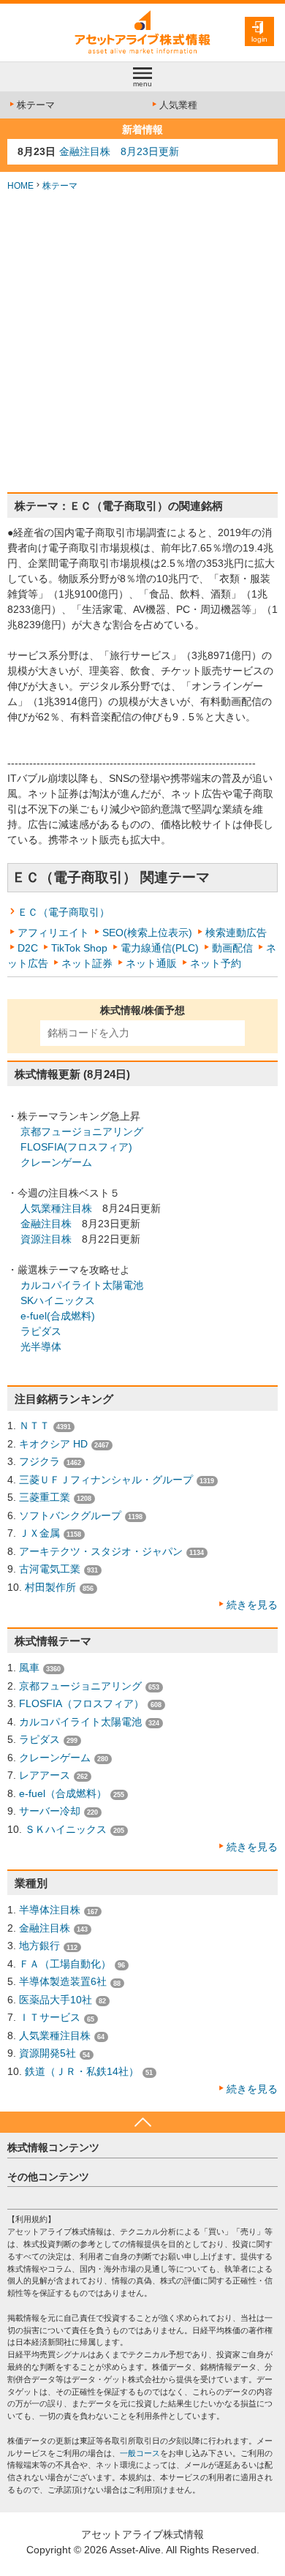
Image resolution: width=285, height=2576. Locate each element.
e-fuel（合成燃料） (63, 1793)
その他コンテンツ (48, 2177)
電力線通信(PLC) (160, 948)
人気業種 (178, 105)
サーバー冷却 (50, 1811)
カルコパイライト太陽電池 (82, 1285)
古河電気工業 (50, 1569)
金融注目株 (46, 1224)
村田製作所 (50, 1587)
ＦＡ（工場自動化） (65, 1964)
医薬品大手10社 (56, 2000)
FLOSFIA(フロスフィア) (76, 1147)
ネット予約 (216, 963)
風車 (29, 1668)
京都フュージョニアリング (82, 1131)
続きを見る (252, 1605)
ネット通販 (151, 963)
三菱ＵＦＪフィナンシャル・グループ (106, 1480)
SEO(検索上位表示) (147, 933)
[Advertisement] (142, 342)
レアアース (45, 1775)
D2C (28, 948)
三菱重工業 (45, 1497)
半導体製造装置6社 (63, 1981)
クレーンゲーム (56, 1162)
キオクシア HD (53, 1444)
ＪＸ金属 (39, 1533)
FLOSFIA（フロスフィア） (81, 1703)
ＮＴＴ (34, 1426)
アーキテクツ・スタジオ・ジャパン (101, 1551)
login (259, 39)
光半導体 (41, 1347)
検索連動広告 (236, 933)
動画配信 (232, 948)
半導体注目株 (50, 1910)
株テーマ (36, 105)
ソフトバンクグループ (70, 1515)
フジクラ (39, 1461)
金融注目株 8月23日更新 (119, 151)
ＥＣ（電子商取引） (64, 912)
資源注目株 (46, 1239)
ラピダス (41, 1331)
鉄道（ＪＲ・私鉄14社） (82, 2071)
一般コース (140, 2453)
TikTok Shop (79, 948)
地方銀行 (39, 1946)
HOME (20, 186)
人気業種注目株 (56, 1208)
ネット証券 (87, 963)
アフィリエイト (53, 933)
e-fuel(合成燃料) (58, 1316)
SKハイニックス (58, 1300)
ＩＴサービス (50, 2017)
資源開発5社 (47, 2053)
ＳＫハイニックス (66, 1829)
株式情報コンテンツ (53, 2147)
